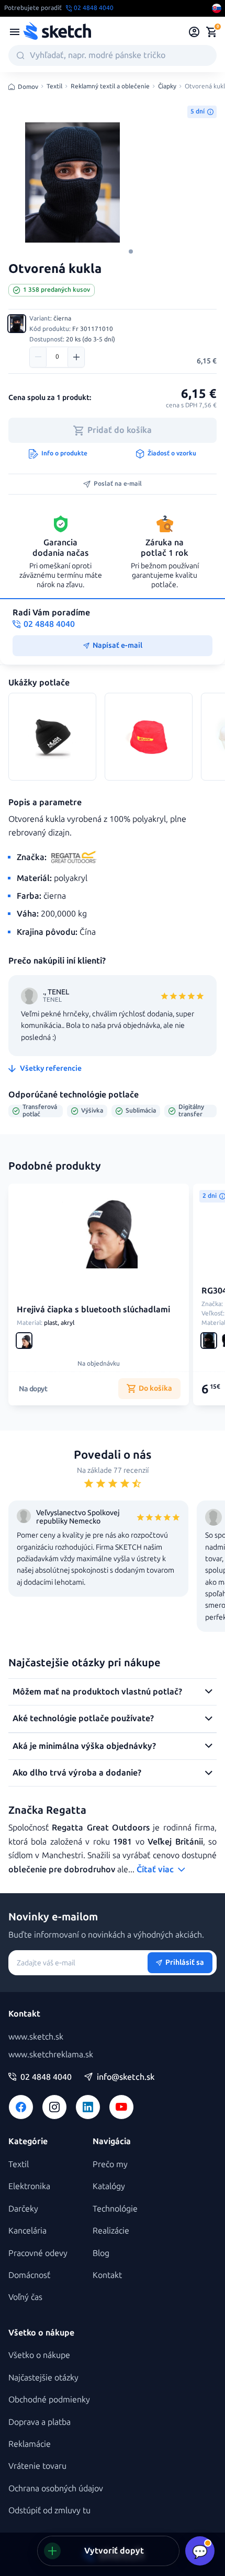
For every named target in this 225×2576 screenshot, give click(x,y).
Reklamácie (30, 2444)
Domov (28, 87)
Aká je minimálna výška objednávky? (84, 1746)
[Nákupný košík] (211, 32)
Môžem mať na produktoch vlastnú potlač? (97, 1692)
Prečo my (110, 2164)
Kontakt (107, 2275)
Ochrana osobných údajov (56, 2488)
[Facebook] (21, 2107)
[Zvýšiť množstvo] (76, 357)
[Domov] (57, 32)
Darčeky (23, 2209)
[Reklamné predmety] (15, 32)
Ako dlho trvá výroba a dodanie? (77, 1773)
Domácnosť (29, 2275)
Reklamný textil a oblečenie (110, 87)
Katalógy (109, 2186)
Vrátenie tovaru (37, 2466)
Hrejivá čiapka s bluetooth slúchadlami (93, 1309)
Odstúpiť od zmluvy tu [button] (49, 2510)
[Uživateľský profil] (194, 32)
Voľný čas (25, 2297)
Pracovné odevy (38, 2253)
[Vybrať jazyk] (217, 8)
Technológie (115, 2209)
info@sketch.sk (126, 2077)
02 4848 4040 (46, 2077)
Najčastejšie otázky (43, 2378)
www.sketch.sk (36, 2037)
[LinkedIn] (88, 2107)
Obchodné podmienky (49, 2400)
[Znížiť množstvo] (38, 357)
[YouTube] (121, 2107)
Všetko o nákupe (39, 2355)
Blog (101, 2253)
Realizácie (111, 2231)
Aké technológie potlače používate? (83, 1718)
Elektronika (29, 2186)
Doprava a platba (40, 2422)
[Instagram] (54, 2107)
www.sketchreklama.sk (51, 2054)
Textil (54, 87)
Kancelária (27, 2231)
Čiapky (167, 87)
